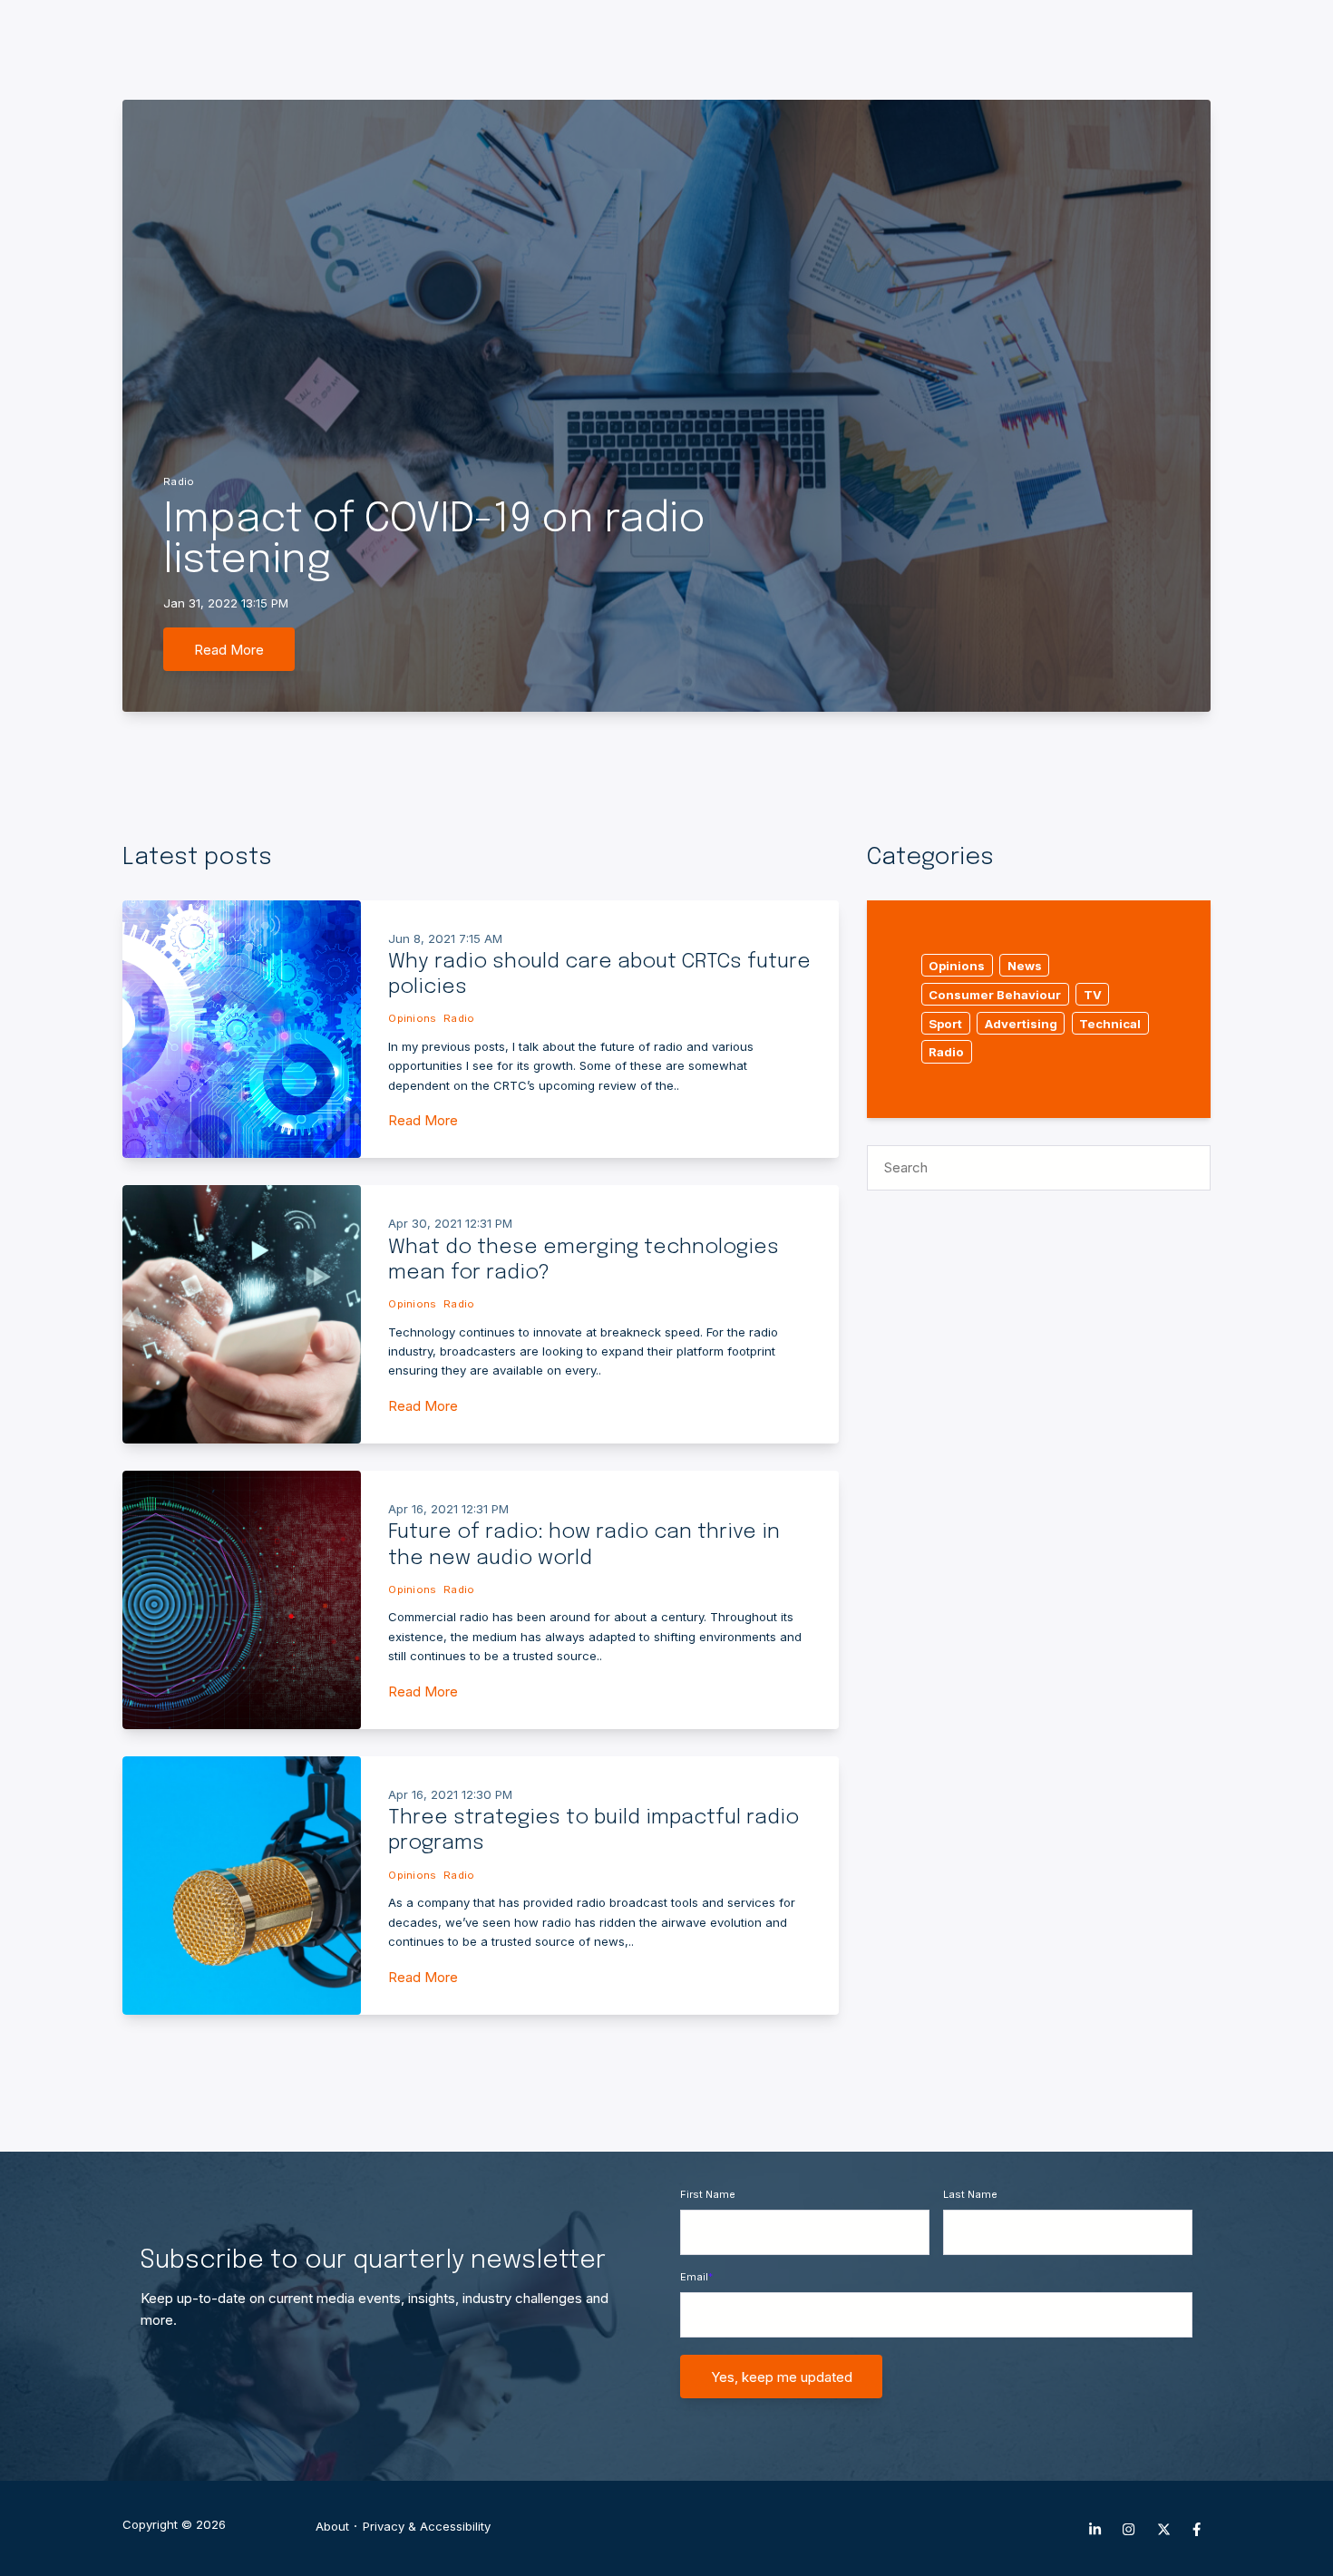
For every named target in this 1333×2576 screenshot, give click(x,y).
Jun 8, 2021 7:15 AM (445, 938)
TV (1093, 994)
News (1025, 966)
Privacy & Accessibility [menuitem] (427, 2527)
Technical (1110, 1023)
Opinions (412, 1018)
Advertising (1021, 1023)
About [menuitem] (332, 2527)
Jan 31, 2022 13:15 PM (226, 603)
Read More (229, 650)
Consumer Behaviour (995, 994)
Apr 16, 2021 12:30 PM (450, 1794)
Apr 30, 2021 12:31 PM (450, 1223)
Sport (945, 1023)
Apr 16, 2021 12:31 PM (448, 1509)
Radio (179, 481)
